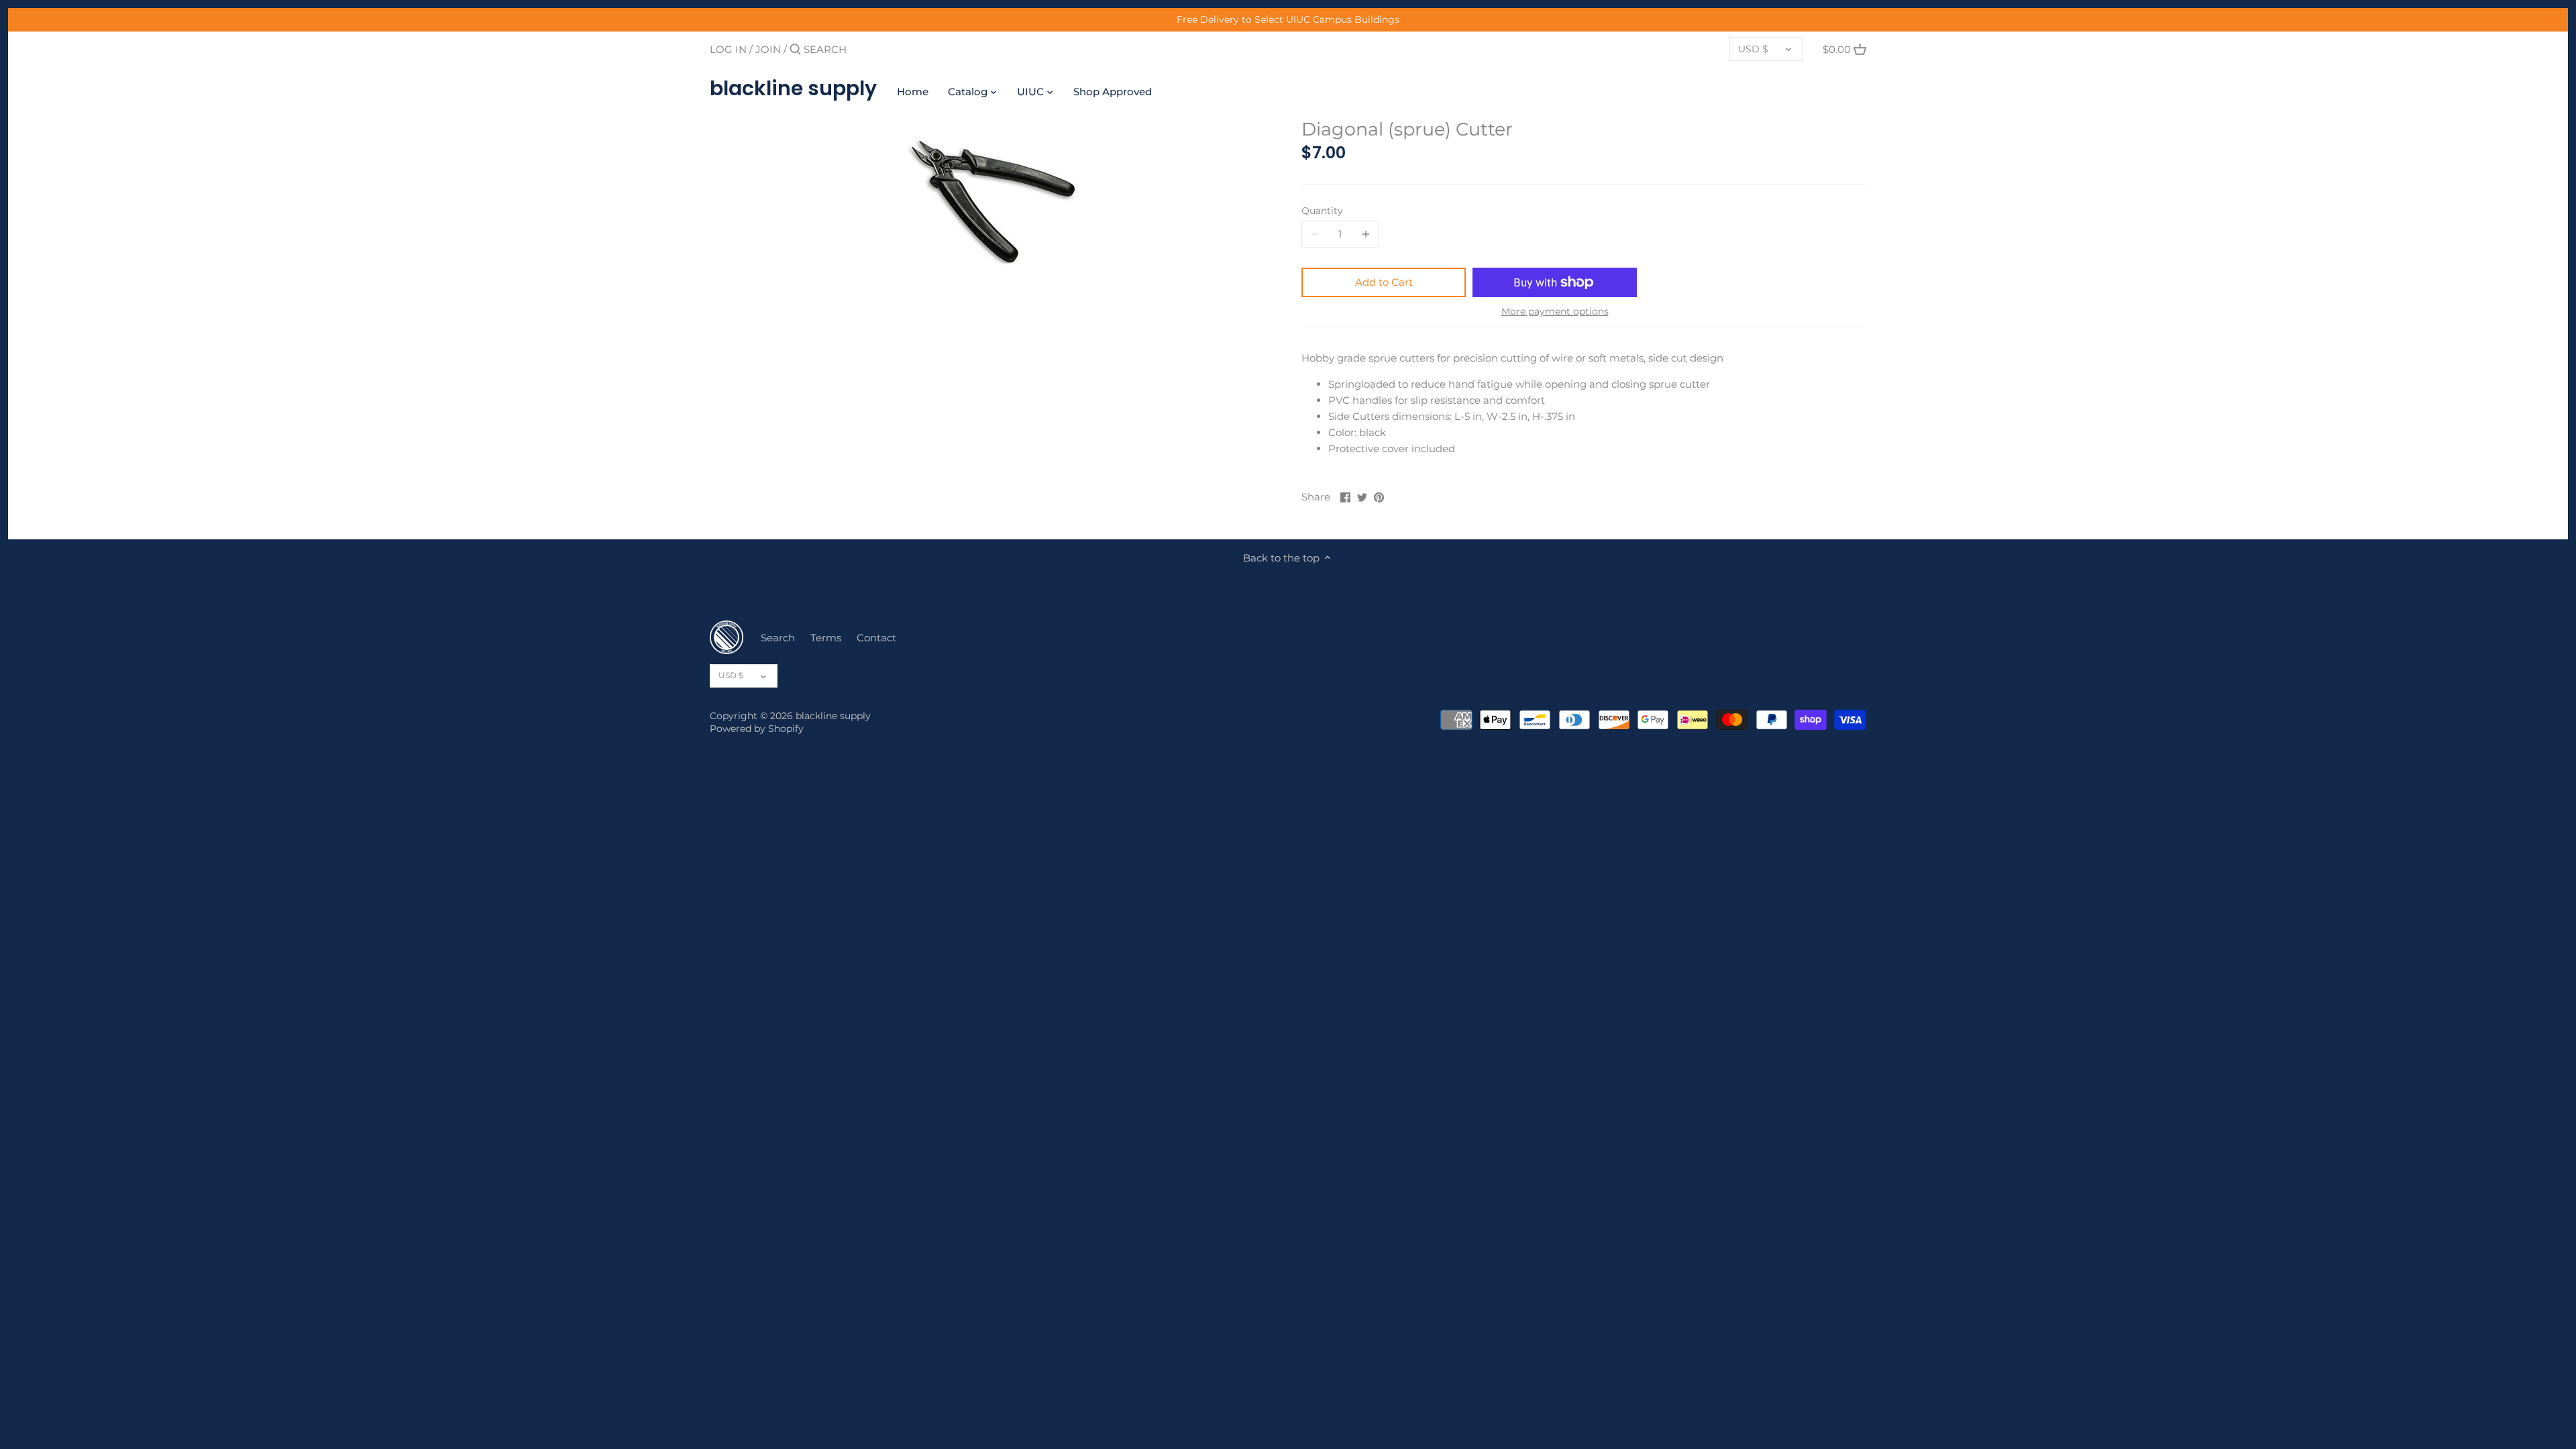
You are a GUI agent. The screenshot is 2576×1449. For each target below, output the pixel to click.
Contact (876, 638)
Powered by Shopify (757, 729)
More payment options (1555, 312)
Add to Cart (1384, 282)
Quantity (1322, 211)
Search (778, 638)
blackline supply (793, 89)
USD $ (1753, 49)
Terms (826, 638)
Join (768, 49)
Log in (728, 49)
